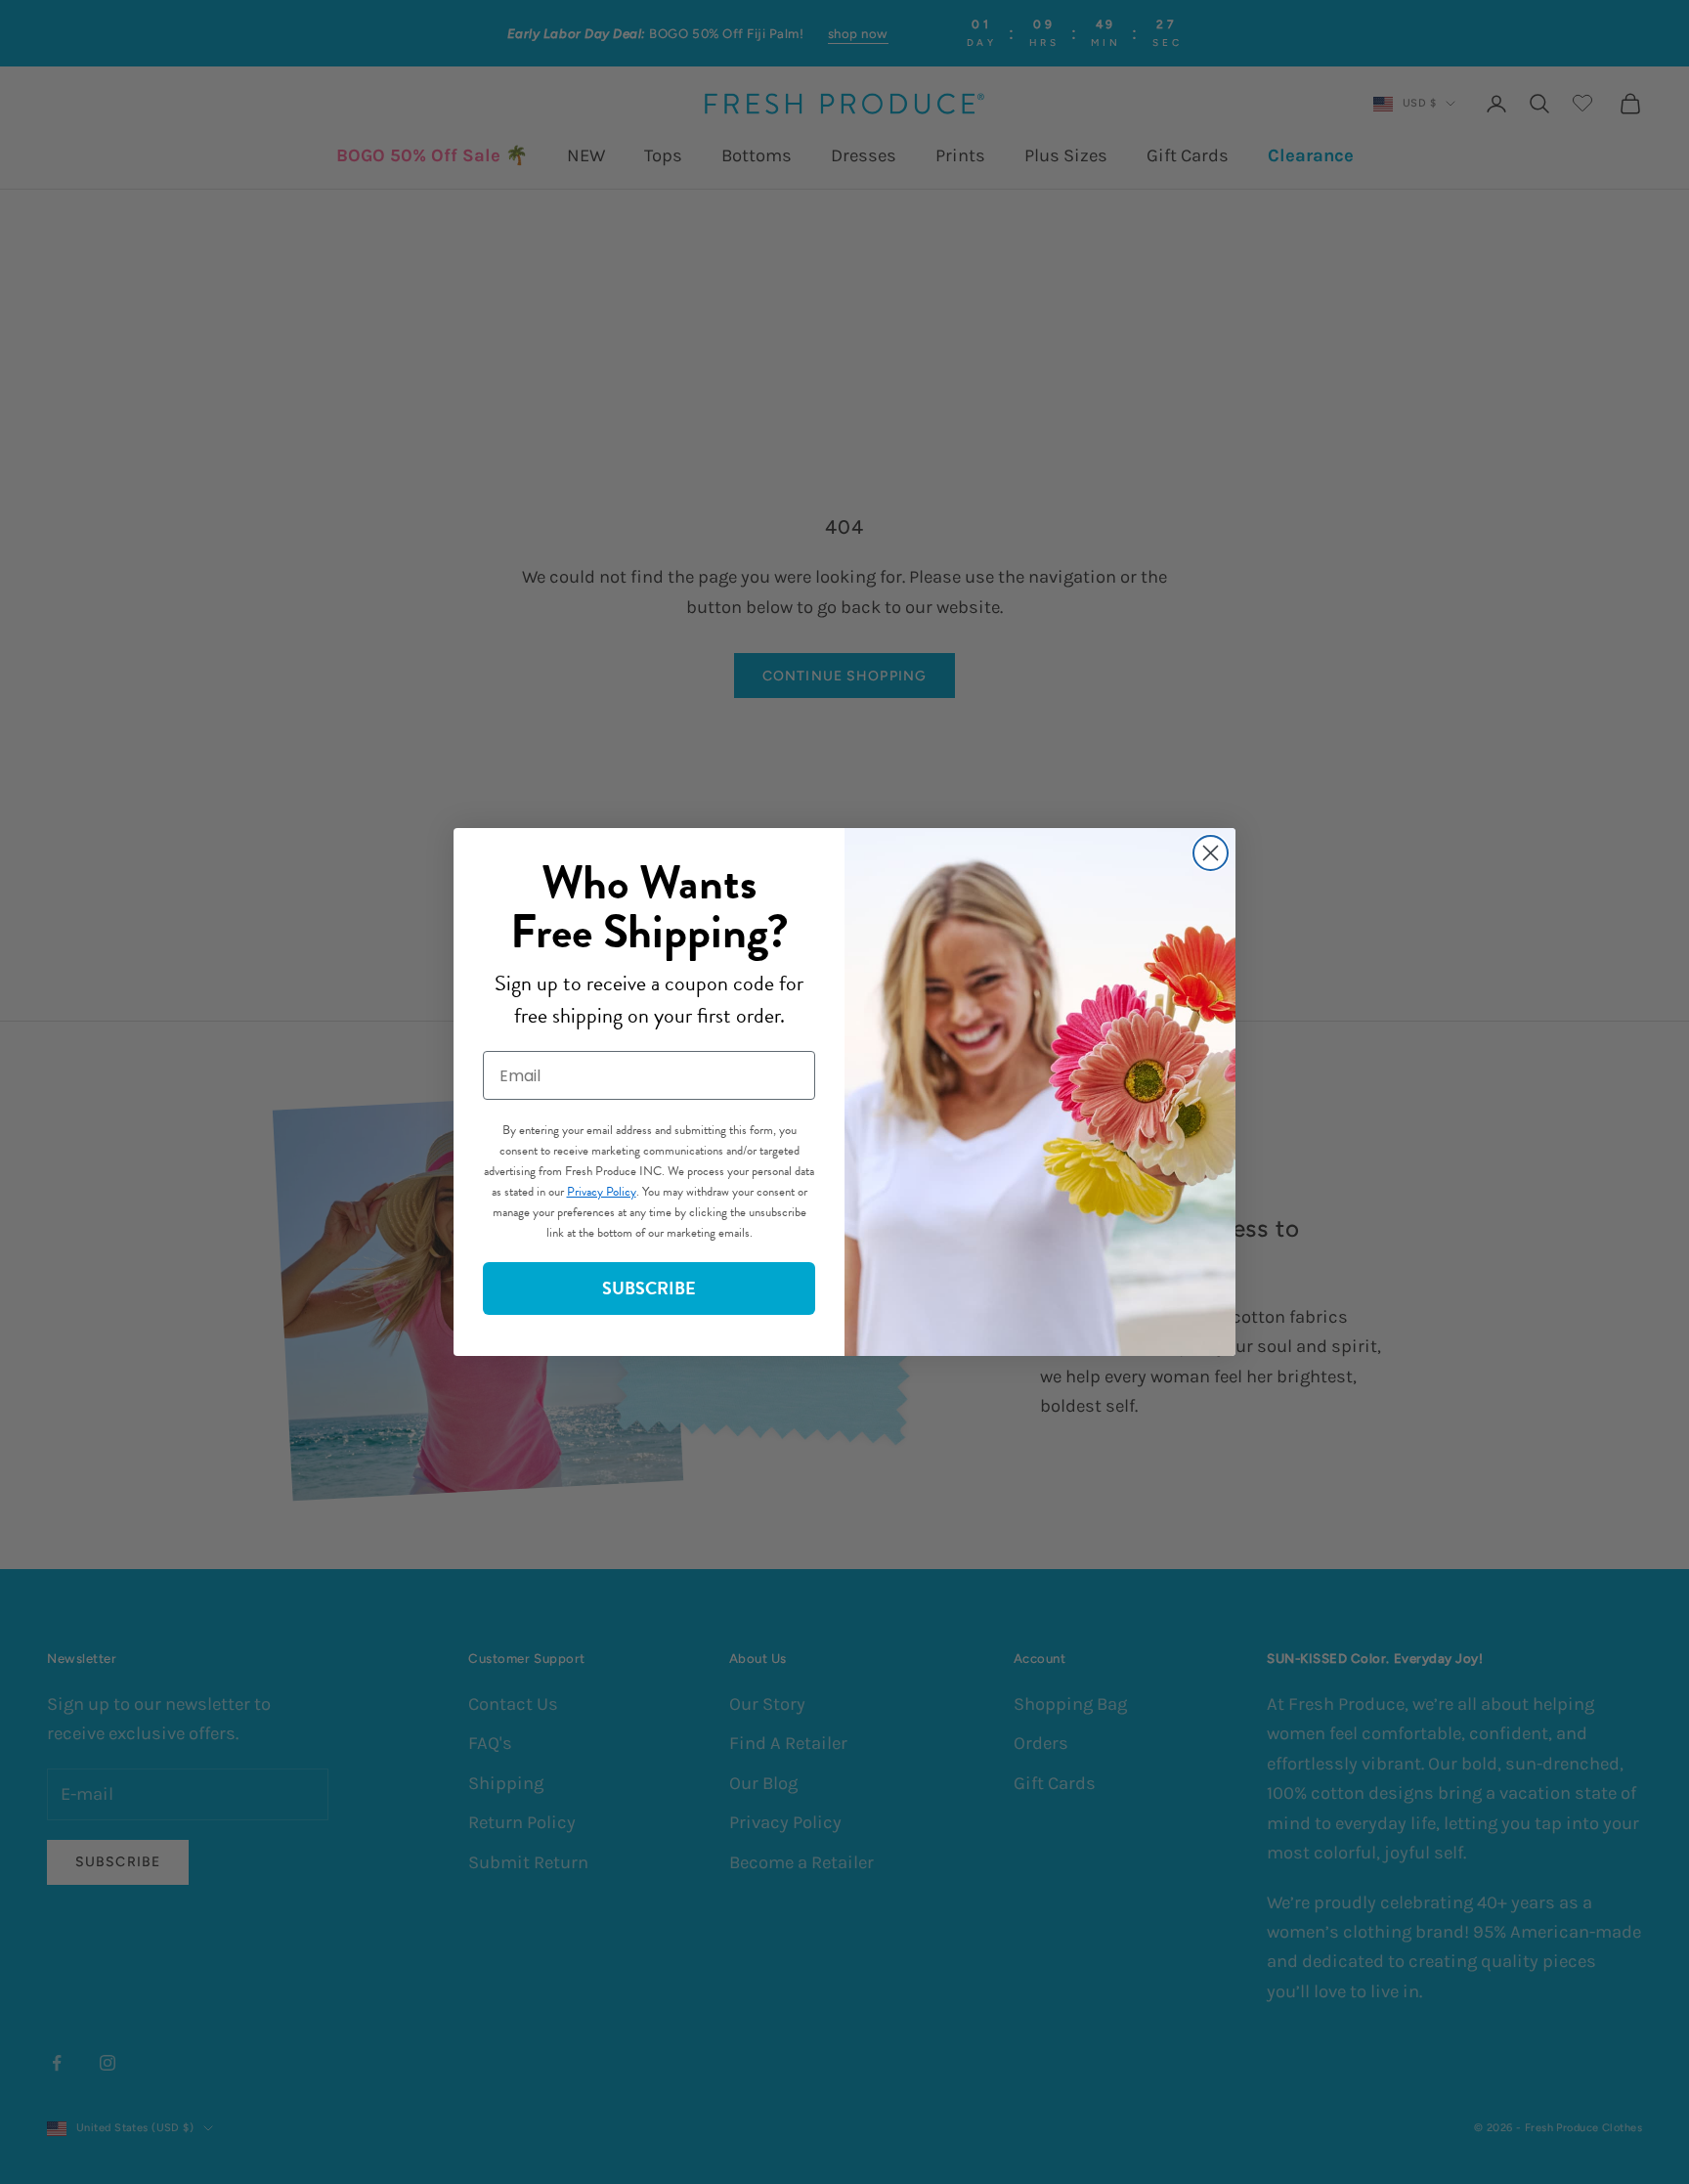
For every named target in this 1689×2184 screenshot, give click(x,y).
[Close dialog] (1211, 853)
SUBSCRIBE (649, 1288)
